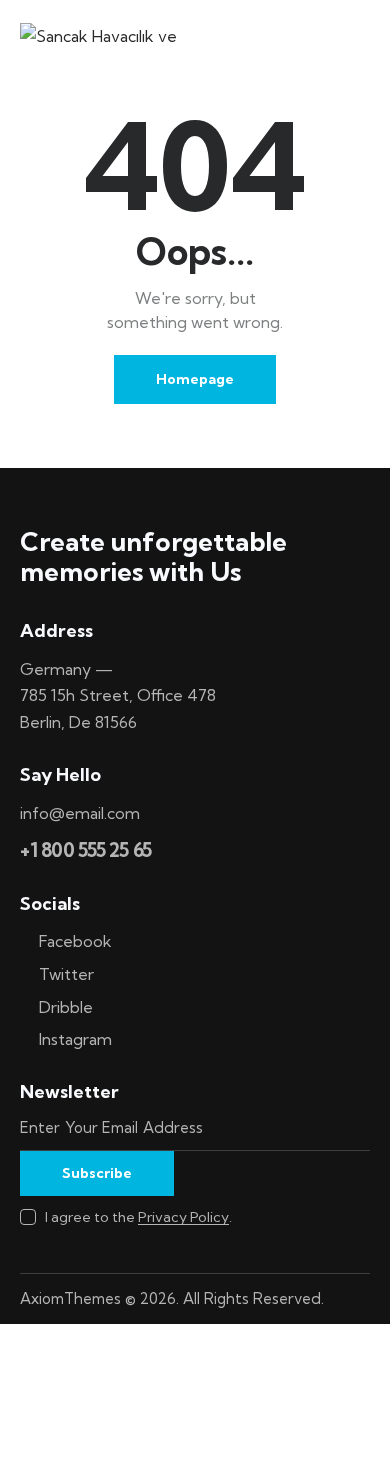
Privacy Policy (183, 1217)
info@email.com (80, 813)
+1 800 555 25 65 (86, 850)
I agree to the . (138, 1217)
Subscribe (97, 1173)
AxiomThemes (70, 1298)
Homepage (195, 379)
